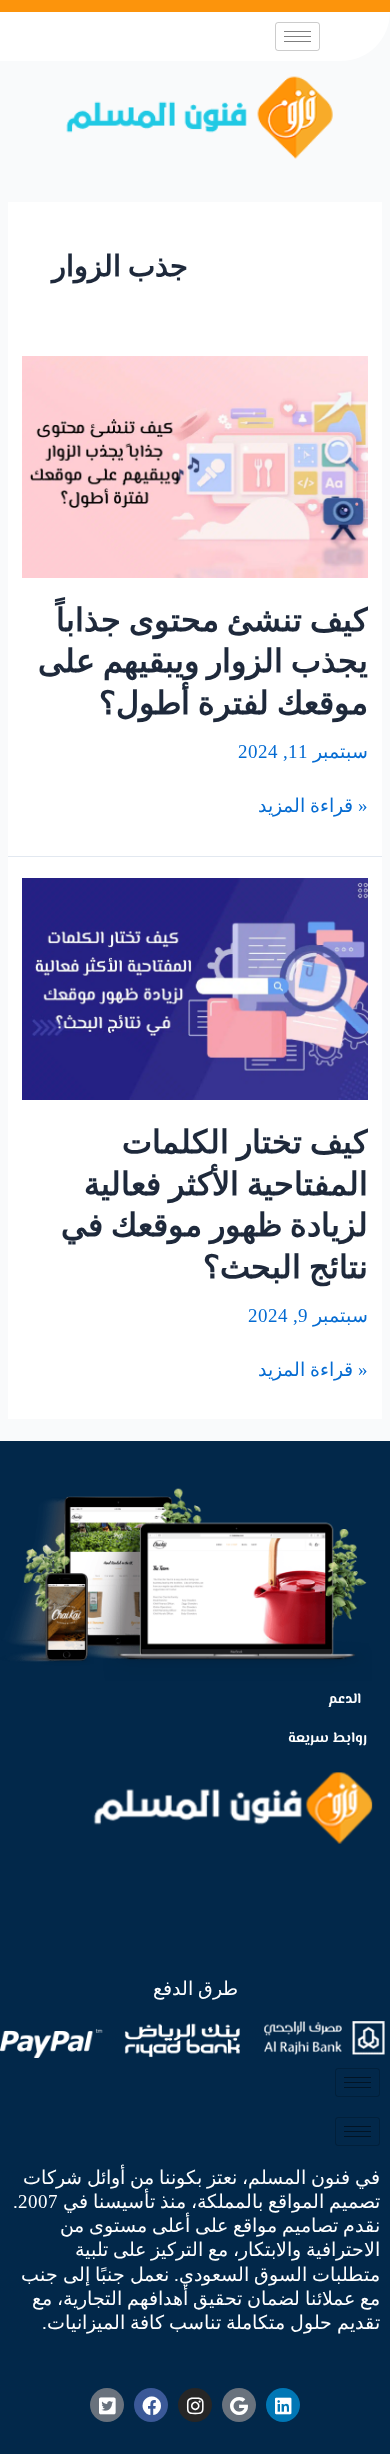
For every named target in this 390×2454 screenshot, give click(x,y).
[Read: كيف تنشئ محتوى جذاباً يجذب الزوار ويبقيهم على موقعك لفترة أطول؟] (194, 464)
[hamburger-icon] (297, 36)
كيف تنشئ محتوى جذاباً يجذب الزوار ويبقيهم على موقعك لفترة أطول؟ (203, 661)
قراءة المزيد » (313, 805)
